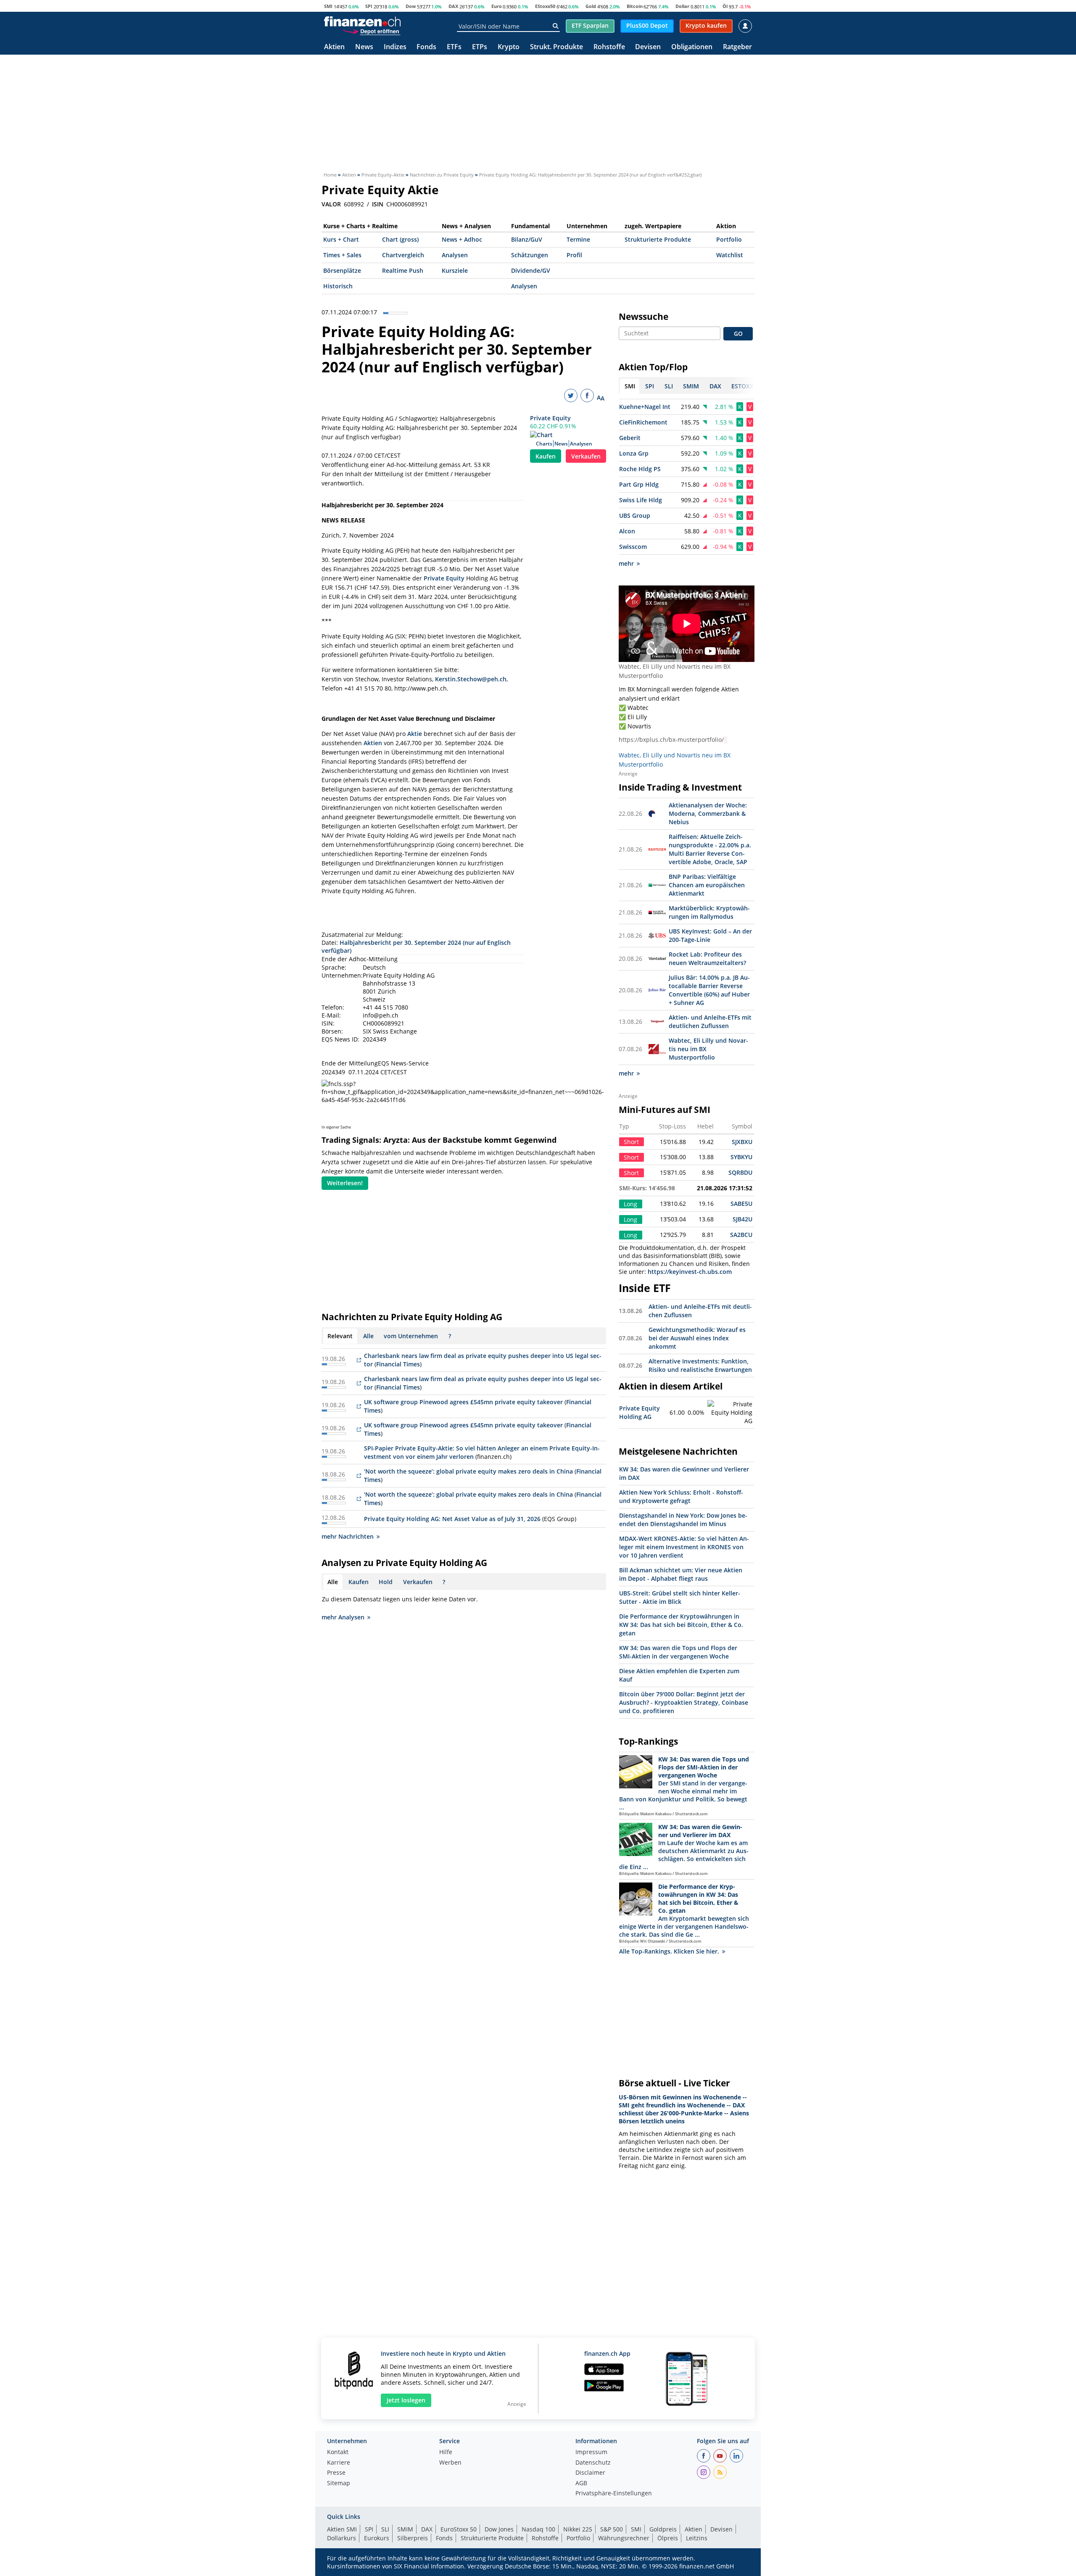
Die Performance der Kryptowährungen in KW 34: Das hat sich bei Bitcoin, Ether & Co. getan (681, 1625)
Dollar (682, 6)
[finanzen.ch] (362, 21)
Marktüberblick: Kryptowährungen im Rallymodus (709, 912)
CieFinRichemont (643, 422)
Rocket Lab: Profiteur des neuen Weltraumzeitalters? (707, 958)
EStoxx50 (545, 6)
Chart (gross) (400, 239)
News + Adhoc (462, 239)
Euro (497, 6)
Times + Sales (342, 255)
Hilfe (446, 2452)
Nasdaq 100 (538, 2529)
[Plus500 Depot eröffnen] (371, 31)
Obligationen (692, 47)
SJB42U (742, 1219)
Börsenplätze (342, 270)
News (364, 47)
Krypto (509, 47)
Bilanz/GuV (527, 239)
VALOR (331, 204)
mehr (626, 563)
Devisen (648, 47)
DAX (453, 6)
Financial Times (398, 1364)
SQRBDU (740, 1172)
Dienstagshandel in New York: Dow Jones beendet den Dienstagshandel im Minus (683, 1520)
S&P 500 (612, 2529)
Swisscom (633, 547)
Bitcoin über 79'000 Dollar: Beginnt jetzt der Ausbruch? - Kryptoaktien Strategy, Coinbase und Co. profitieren (684, 1702)
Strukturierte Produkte (658, 239)
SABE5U (741, 1204)
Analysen (455, 255)
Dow (411, 6)
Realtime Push (403, 270)
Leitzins (697, 2538)
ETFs (454, 47)
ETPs (480, 47)
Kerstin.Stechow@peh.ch (471, 679)
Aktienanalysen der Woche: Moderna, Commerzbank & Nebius (708, 813)
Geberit (630, 438)
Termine (578, 239)
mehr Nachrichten (348, 1536)
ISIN (378, 204)
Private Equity (550, 418)
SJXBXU (742, 1142)
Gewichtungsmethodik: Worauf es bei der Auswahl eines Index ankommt (697, 1338)
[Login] (745, 26)
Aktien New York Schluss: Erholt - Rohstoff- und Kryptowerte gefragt (681, 1496)
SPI (369, 6)
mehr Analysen (343, 1617)
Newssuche (643, 316)
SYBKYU (741, 1157)
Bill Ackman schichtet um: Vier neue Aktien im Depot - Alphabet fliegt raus (681, 1574)
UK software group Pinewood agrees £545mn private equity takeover (463, 1402)
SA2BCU (741, 1235)
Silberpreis (413, 2538)
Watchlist (730, 255)
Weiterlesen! (345, 1183)
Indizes (395, 47)
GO (738, 334)
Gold (591, 6)
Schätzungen (530, 255)
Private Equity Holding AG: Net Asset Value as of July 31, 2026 (452, 1519)
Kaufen (546, 456)
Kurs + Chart (341, 239)
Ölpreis (668, 2538)
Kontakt (338, 2452)
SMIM (405, 2529)
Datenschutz (593, 2463)
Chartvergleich (403, 255)
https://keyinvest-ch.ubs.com (690, 1272)
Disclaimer (590, 2473)
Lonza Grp (634, 453)
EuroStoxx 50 (459, 2529)
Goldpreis (663, 2529)
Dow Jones (499, 2529)
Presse (336, 2473)
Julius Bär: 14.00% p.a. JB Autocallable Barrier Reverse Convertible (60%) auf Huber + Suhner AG (709, 990)
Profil (574, 255)
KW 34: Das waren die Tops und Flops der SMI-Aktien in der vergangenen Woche (678, 1652)
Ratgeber (737, 47)
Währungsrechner (624, 2538)
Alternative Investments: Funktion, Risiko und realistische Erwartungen (700, 1365)
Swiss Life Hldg (641, 500)
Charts (544, 444)
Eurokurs (377, 2538)
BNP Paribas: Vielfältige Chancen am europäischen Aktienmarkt (707, 885)
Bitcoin (635, 6)
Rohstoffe (609, 47)
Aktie (415, 734)
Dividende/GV (531, 270)
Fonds (426, 47)
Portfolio (729, 239)
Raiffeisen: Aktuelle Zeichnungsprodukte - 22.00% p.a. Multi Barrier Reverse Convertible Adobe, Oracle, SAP (710, 849)
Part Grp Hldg (639, 484)
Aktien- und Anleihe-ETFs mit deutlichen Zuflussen (710, 1022)
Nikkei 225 (578, 2529)
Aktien (334, 47)
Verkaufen (586, 456)
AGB (581, 2484)
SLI (385, 2529)
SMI (328, 6)
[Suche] (555, 26)
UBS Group (635, 515)
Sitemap (339, 2484)
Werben (450, 2463)
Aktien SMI (342, 2529)
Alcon (627, 531)
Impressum (591, 2452)
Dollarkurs (342, 2538)
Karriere (339, 2463)
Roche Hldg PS (640, 469)
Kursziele (455, 270)
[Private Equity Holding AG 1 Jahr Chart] (730, 1413)
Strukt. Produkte (556, 47)
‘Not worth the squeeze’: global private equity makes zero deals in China (468, 1471)
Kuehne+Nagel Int (645, 407)
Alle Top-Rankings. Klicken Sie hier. (669, 1951)
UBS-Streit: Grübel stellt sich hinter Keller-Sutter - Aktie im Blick (680, 1597)
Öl (725, 6)
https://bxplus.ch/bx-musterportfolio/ (671, 740)
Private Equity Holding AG (640, 1412)
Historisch (338, 286)
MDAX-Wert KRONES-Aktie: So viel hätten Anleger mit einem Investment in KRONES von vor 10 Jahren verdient (684, 1547)
